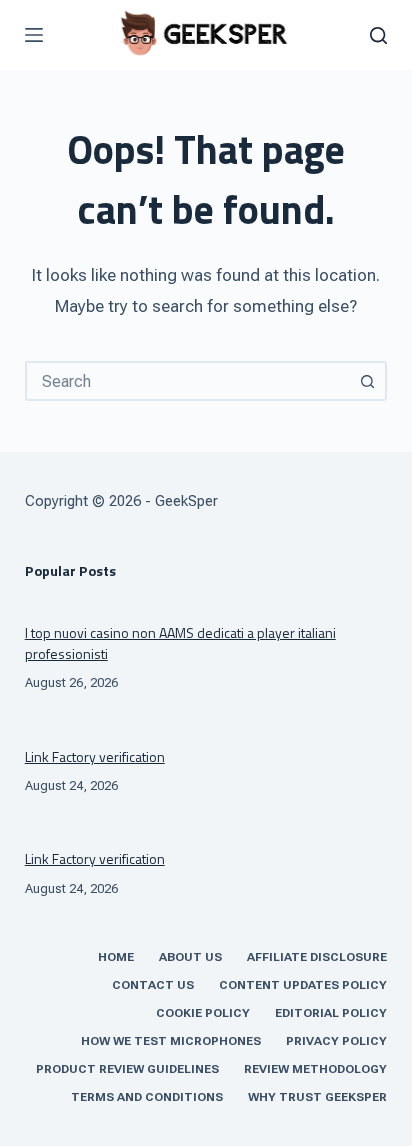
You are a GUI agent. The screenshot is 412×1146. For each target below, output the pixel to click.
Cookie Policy (203, 1013)
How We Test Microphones (171, 1041)
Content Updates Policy (303, 985)
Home (116, 957)
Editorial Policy (331, 1013)
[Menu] (34, 35)
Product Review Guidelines (127, 1069)
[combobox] (188, 381)
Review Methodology (315, 1069)
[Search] (378, 35)
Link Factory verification (95, 756)
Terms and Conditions (147, 1097)
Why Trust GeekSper (317, 1097)
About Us (190, 957)
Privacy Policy (336, 1041)
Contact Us (153, 985)
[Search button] (367, 381)
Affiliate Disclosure (317, 957)
